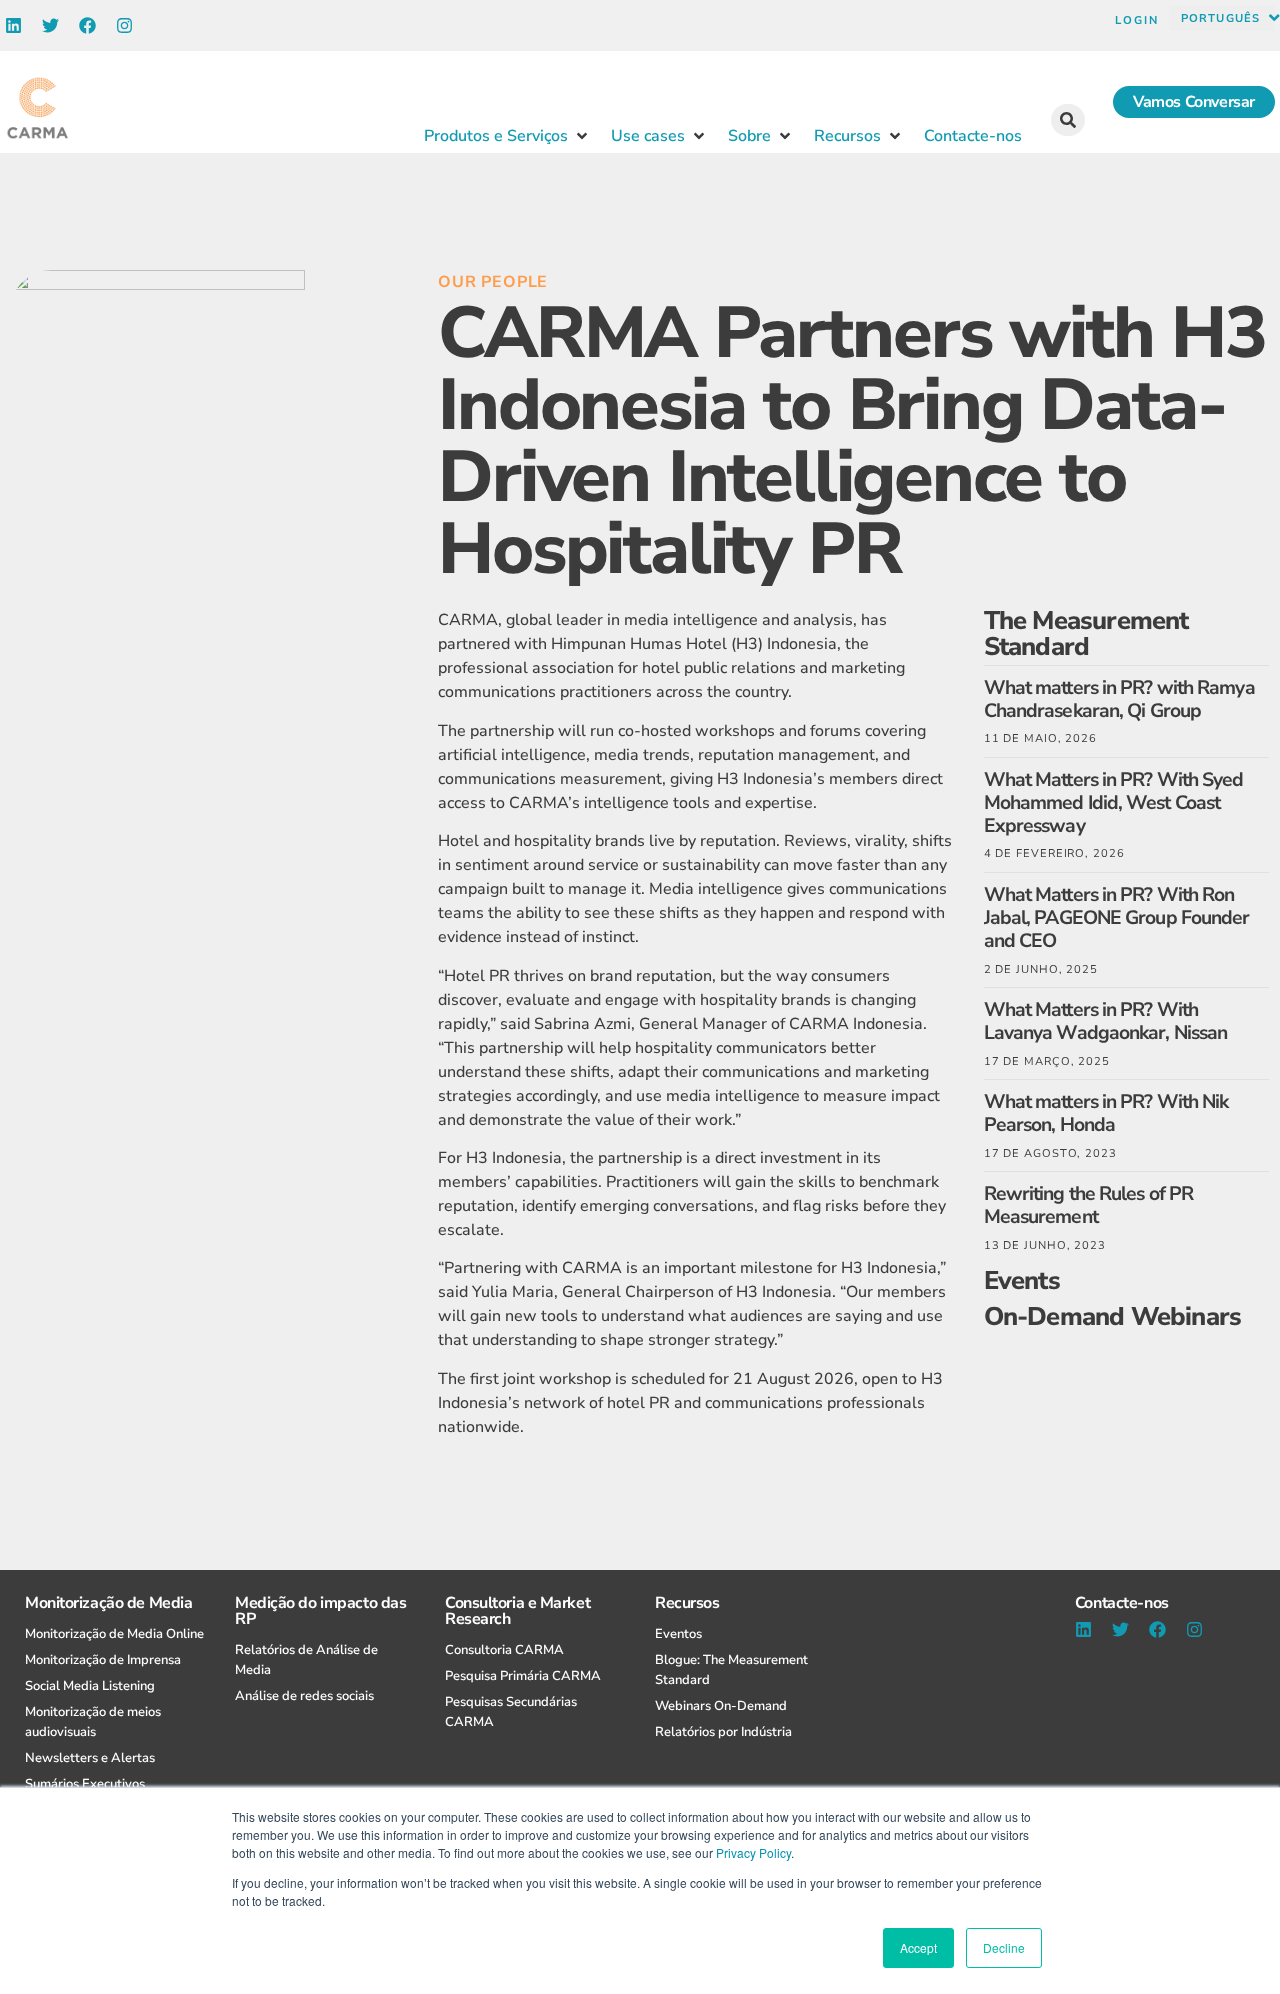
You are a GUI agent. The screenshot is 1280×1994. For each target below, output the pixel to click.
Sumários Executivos (85, 1784)
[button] (507, 136)
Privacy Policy (753, 1852)
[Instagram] (124, 25)
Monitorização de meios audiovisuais (93, 1722)
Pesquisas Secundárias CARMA (511, 1712)
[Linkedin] (13, 25)
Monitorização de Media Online (114, 1634)
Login (1137, 20)
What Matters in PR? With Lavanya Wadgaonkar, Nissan (1106, 1021)
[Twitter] (50, 25)
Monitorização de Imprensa (103, 1660)
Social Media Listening (90, 1686)
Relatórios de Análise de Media (306, 1660)
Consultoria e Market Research (517, 1611)
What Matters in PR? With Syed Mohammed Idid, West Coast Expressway (1114, 802)
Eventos (678, 1634)
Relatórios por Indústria (723, 1732)
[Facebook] (87, 25)
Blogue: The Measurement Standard (731, 1670)
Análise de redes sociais (304, 1696)
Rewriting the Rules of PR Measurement (1089, 1205)
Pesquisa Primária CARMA (523, 1676)
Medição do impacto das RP (320, 1611)
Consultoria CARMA (504, 1650)
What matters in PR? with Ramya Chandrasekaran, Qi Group (1119, 699)
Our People (493, 282)
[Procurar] (1068, 120)
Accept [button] (918, 1947)
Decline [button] (1004, 1947)
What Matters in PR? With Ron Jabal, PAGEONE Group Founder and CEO (1117, 917)
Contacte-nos (1122, 1603)
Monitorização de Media (108, 1603)
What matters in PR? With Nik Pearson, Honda (1106, 1113)
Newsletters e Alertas (90, 1758)
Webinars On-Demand (721, 1706)
